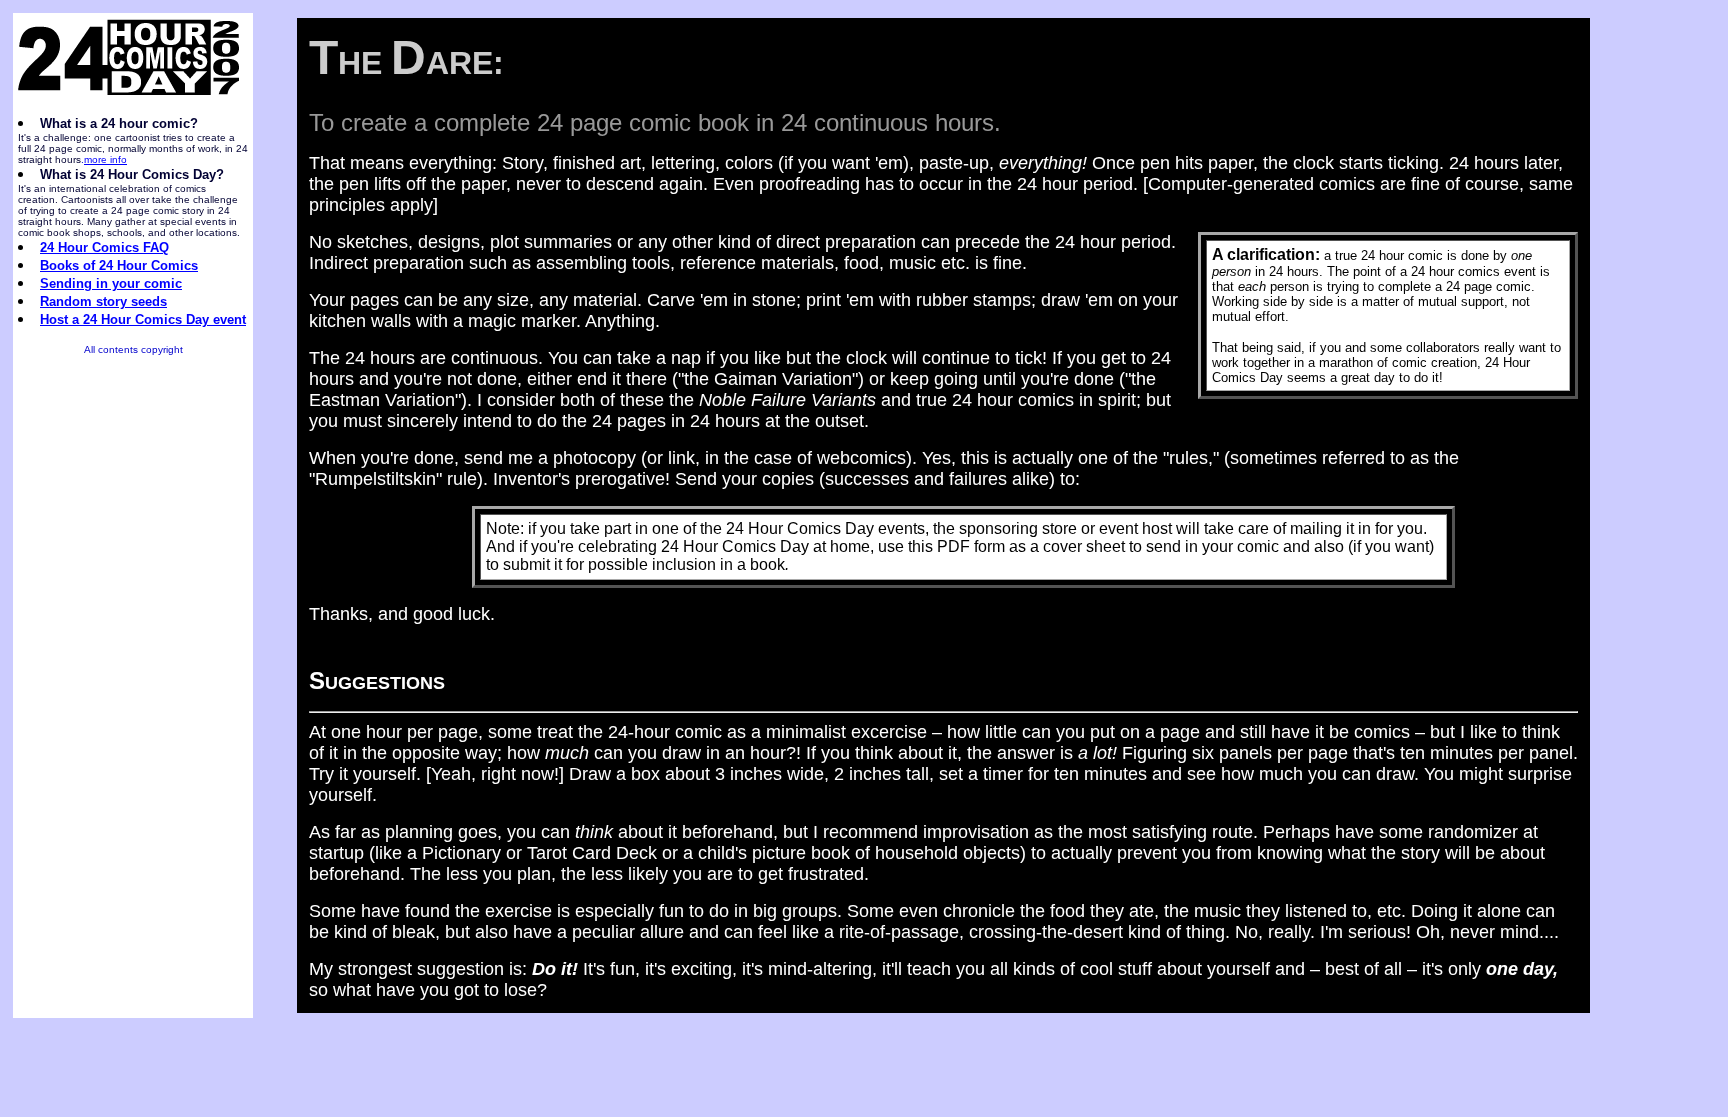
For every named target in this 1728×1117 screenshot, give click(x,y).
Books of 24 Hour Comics (119, 265)
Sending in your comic (111, 283)
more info (105, 159)
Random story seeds (103, 301)
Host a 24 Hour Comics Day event (143, 319)
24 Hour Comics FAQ (104, 247)
